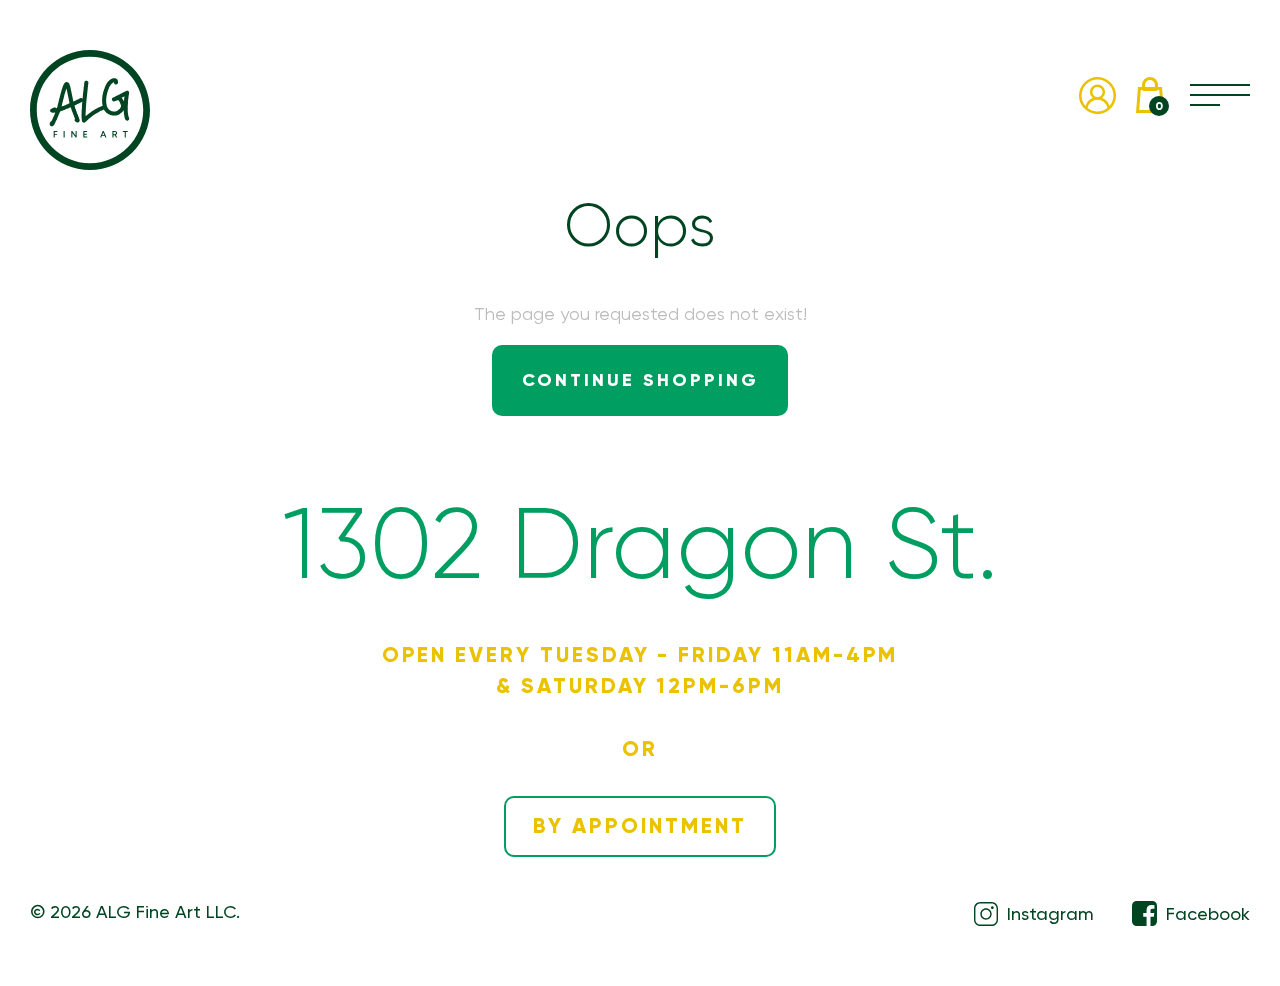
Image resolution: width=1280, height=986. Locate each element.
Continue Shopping (640, 380)
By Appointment (639, 826)
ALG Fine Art (90, 110)
